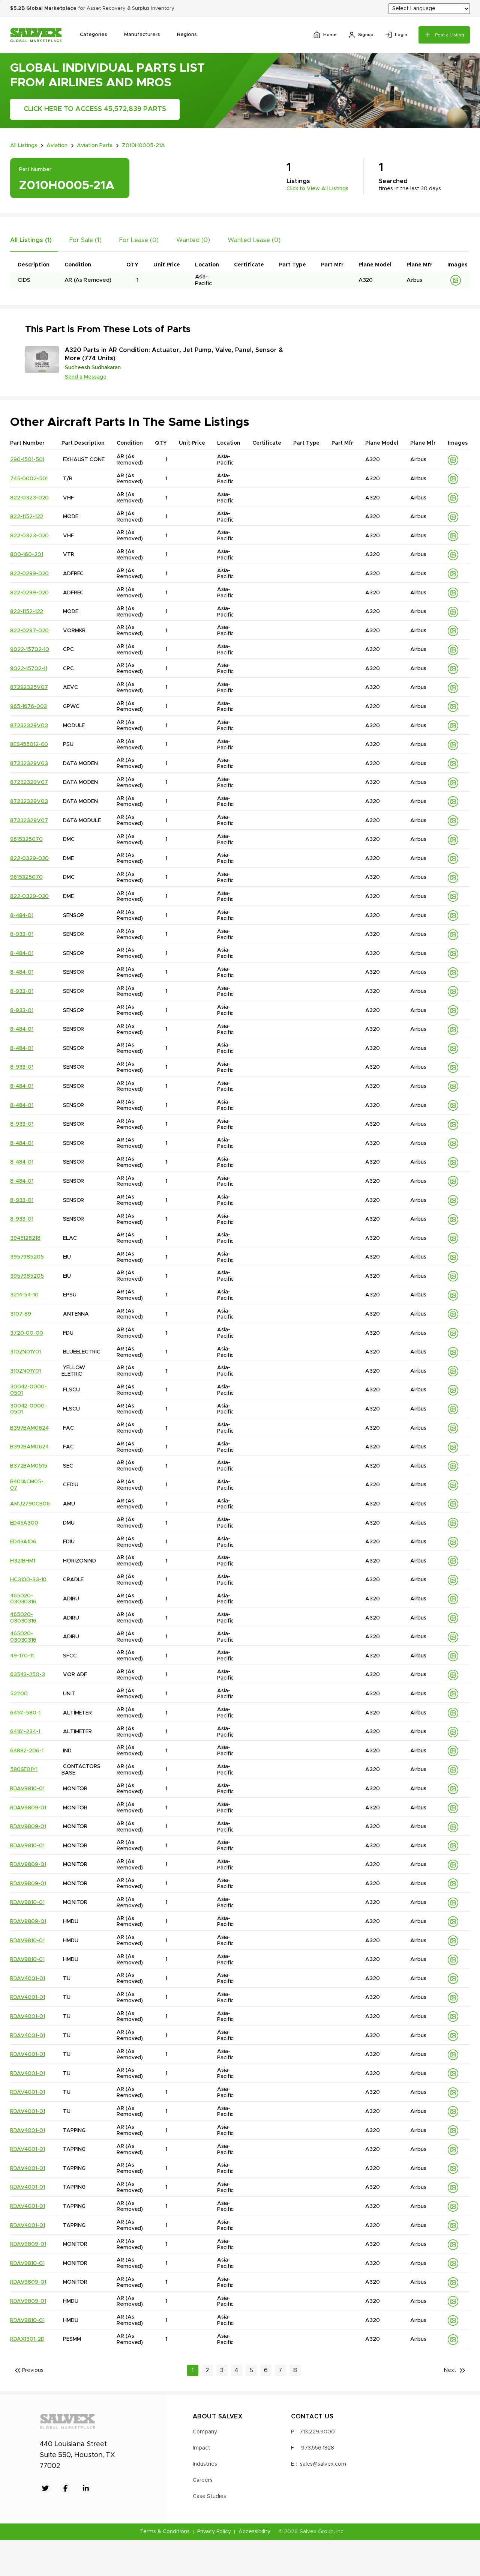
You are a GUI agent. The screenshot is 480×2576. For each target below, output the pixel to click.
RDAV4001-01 (27, 1979)
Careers (203, 2480)
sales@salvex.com (323, 2464)
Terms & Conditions (165, 2532)
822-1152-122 (27, 517)
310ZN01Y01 (25, 1352)
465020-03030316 (23, 1599)
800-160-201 (26, 555)
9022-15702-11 (29, 669)
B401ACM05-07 (27, 1485)
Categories (93, 35)
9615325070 (26, 839)
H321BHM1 (23, 1561)
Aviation (57, 146)
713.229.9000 (317, 2432)
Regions (187, 35)
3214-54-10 (24, 1295)
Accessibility (254, 2532)
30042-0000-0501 (28, 1390)
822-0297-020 (29, 631)
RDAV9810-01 (27, 1789)
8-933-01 (22, 934)
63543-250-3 (27, 1675)
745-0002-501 (29, 479)
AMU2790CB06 (30, 1504)
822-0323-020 (29, 498)
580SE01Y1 (24, 1770)
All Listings (24, 146)
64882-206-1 (27, 1751)
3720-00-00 (27, 1333)
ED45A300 (24, 1523)
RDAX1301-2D (27, 2339)
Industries (205, 2464)
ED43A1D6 (23, 1542)
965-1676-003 (28, 707)
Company (205, 2432)
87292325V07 (29, 687)
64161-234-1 (25, 1732)
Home (330, 35)
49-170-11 (22, 1656)
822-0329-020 (29, 859)
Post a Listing (450, 35)
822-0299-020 (29, 574)
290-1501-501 (27, 460)
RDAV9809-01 (28, 1808)
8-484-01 (22, 916)
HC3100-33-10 (28, 1580)
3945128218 (25, 1238)
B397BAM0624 (29, 1428)
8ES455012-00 (29, 744)
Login (401, 35)
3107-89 (21, 1314)
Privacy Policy (214, 2532)
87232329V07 (29, 782)
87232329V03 (29, 726)
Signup (366, 35)
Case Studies (209, 2496)
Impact (202, 2448)
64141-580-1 (25, 1713)
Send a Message (86, 377)
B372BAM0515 (28, 1466)
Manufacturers (142, 35)
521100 (19, 1694)
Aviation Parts (95, 146)
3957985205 (27, 1257)
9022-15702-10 (30, 650)
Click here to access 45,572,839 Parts (95, 109)
